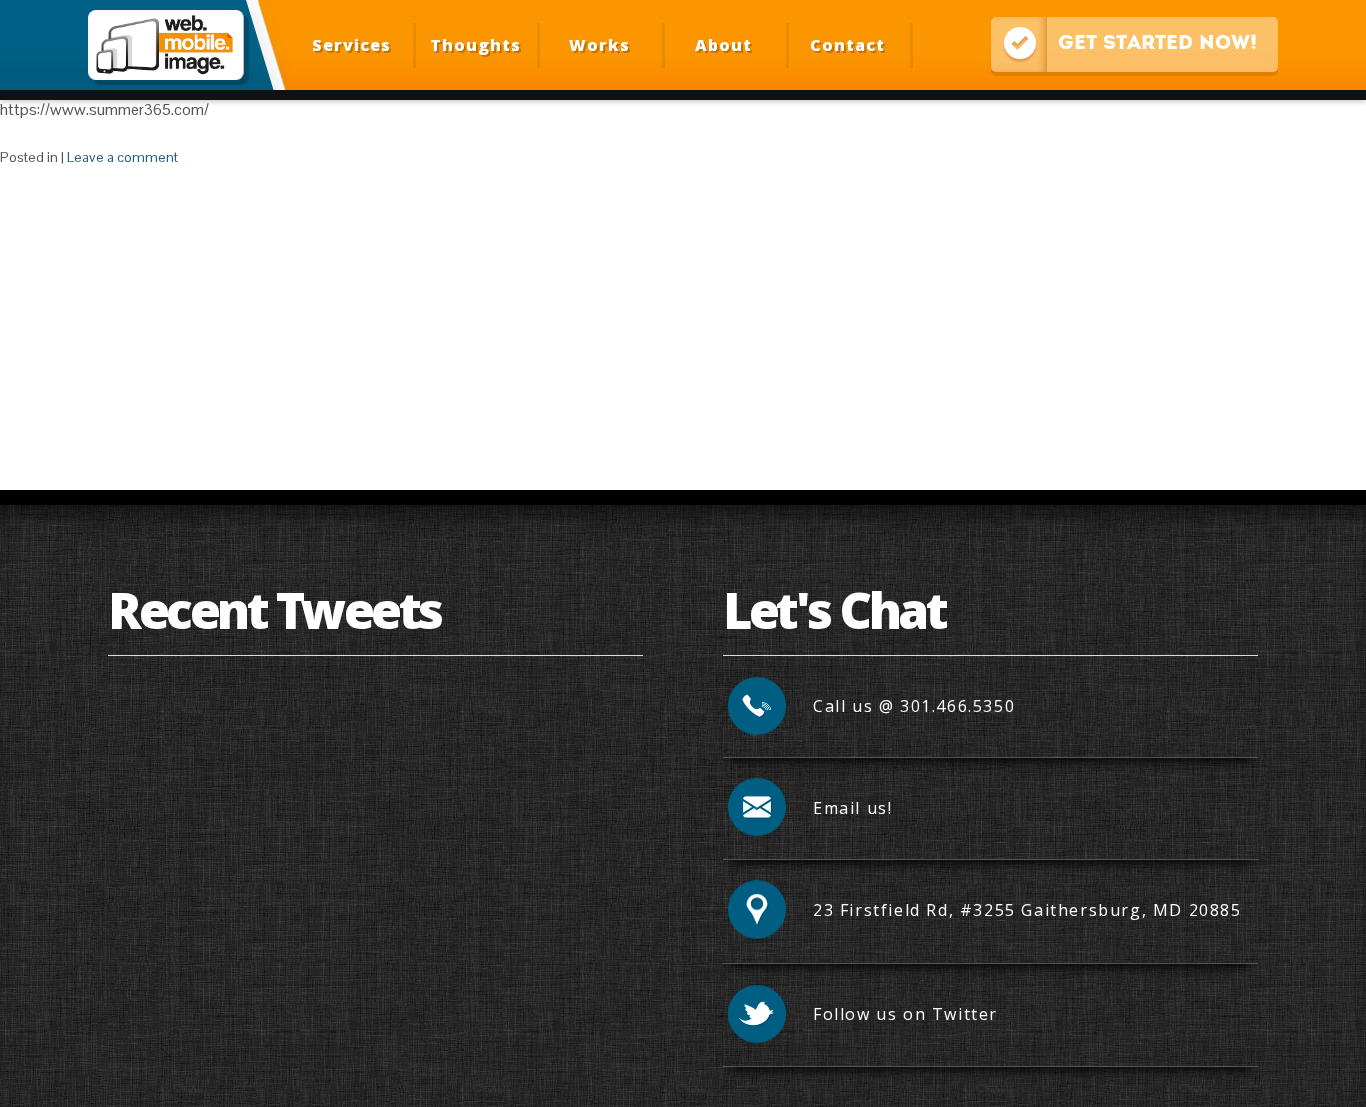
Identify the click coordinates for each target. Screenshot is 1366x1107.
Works (599, 45)
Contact (847, 45)
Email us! (852, 808)
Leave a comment (122, 157)
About (723, 45)
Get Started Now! (1124, 42)
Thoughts (475, 45)
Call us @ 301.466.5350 (914, 706)
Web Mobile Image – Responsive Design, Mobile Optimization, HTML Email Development (165, 45)
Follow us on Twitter (905, 1014)
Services (351, 45)
